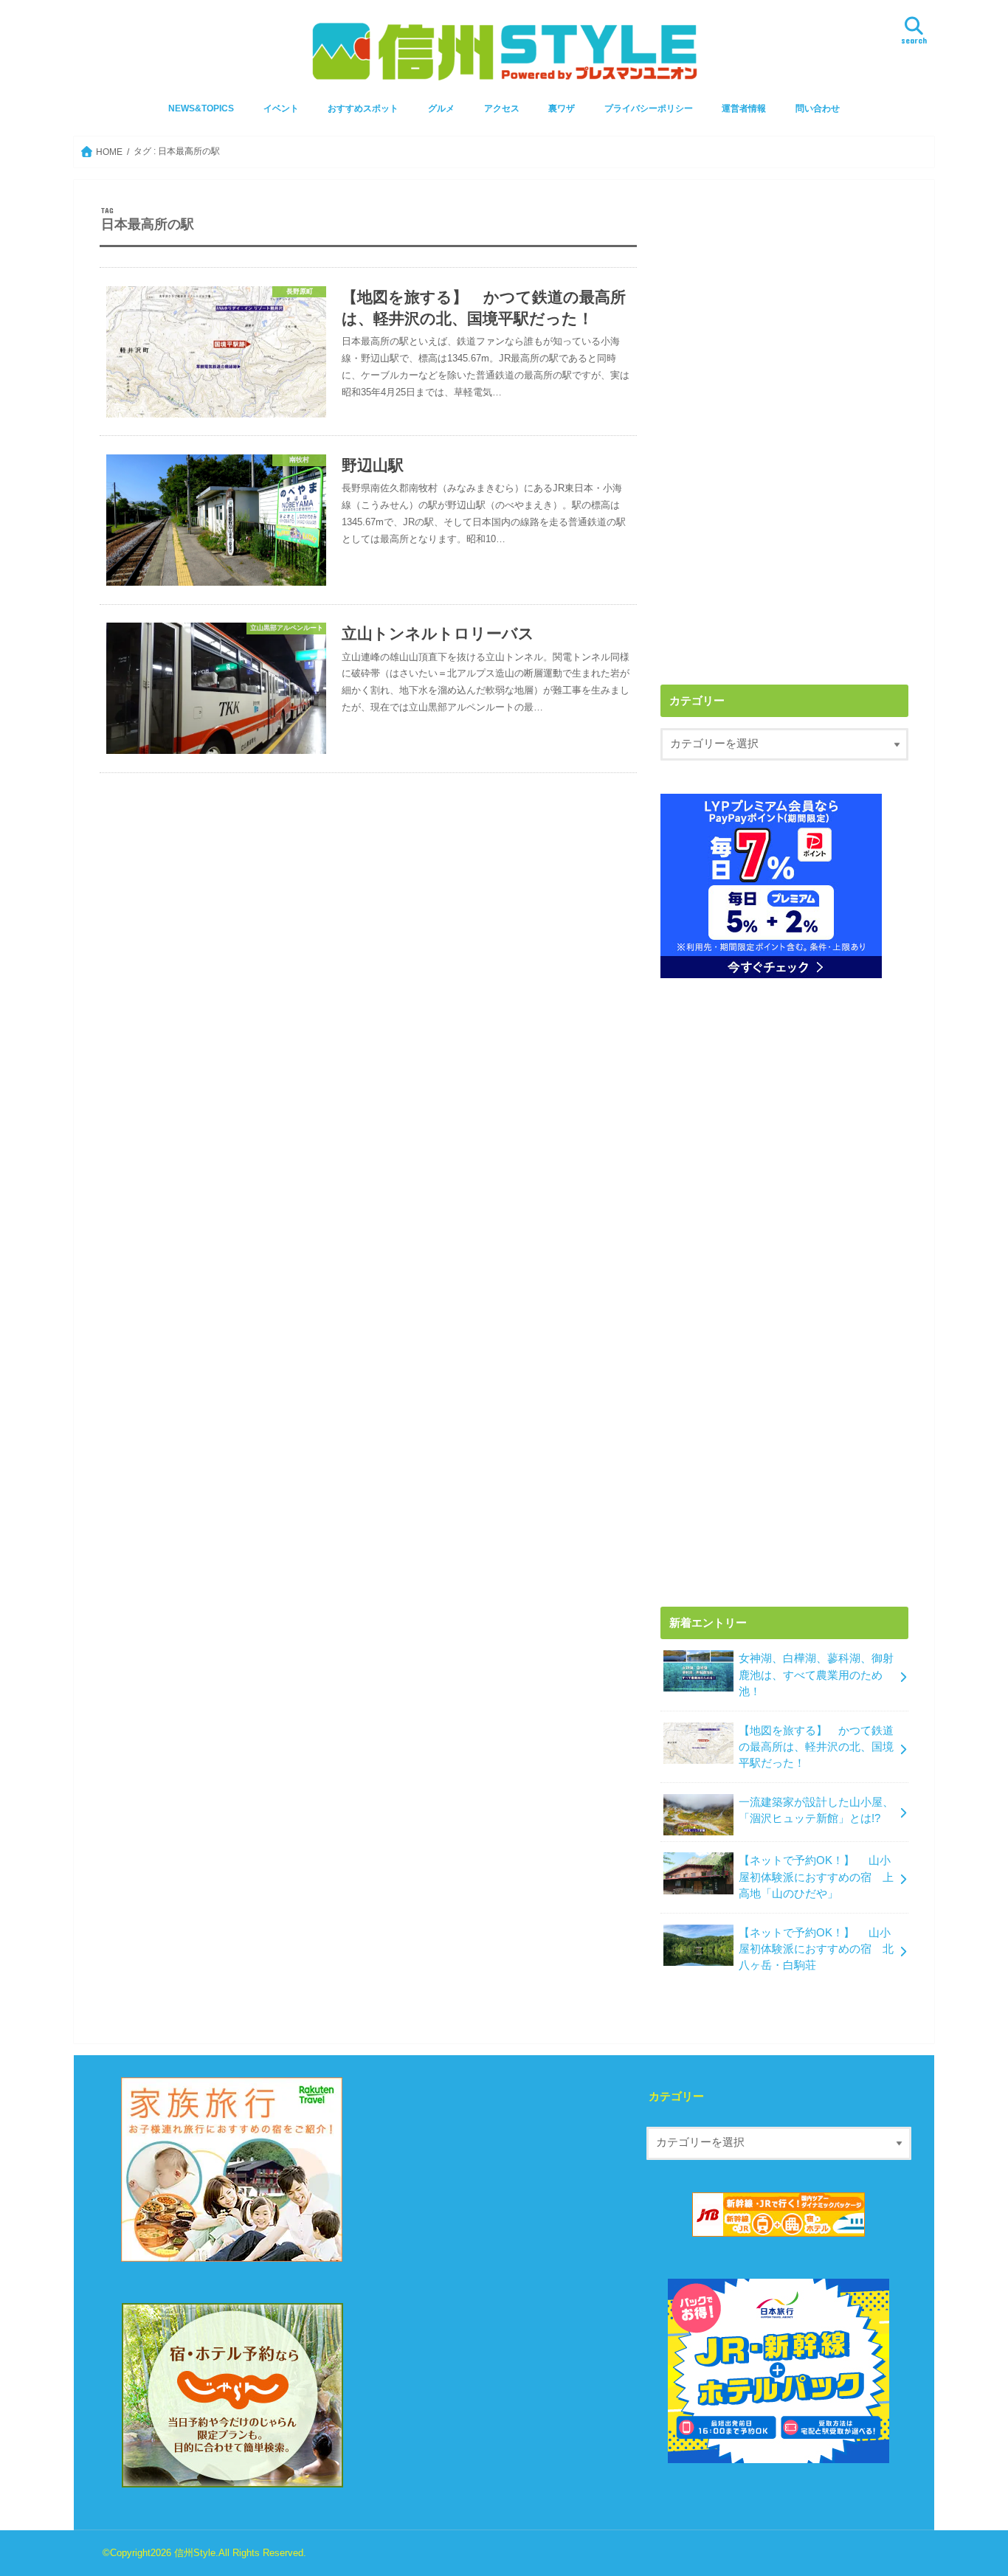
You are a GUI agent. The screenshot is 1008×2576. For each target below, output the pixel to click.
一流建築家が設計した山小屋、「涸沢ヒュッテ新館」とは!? (816, 1810)
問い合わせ (818, 108)
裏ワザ (562, 108)
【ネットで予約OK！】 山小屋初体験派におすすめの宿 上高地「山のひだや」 (816, 1877)
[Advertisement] (784, 309)
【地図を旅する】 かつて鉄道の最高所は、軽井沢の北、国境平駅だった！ (816, 1747)
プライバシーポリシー (649, 108)
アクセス (502, 108)
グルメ (441, 108)
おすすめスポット (363, 108)
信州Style (195, 2553)
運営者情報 (744, 108)
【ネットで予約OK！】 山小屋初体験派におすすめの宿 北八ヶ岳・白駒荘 (816, 1949)
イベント (281, 108)
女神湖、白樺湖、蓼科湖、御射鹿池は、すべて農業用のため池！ (816, 1675)
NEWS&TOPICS (201, 108)
